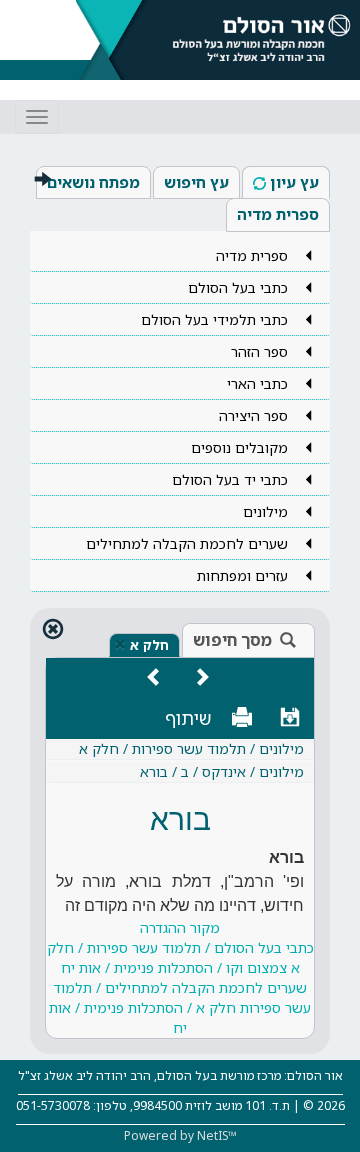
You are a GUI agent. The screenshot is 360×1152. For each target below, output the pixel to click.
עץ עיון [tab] (294, 182)
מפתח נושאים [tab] (93, 182)
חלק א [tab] (149, 645)
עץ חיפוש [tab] (196, 182)
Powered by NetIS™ (180, 1135)
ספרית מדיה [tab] (278, 214)
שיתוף (188, 718)
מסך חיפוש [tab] (232, 640)
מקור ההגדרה (180, 977)
